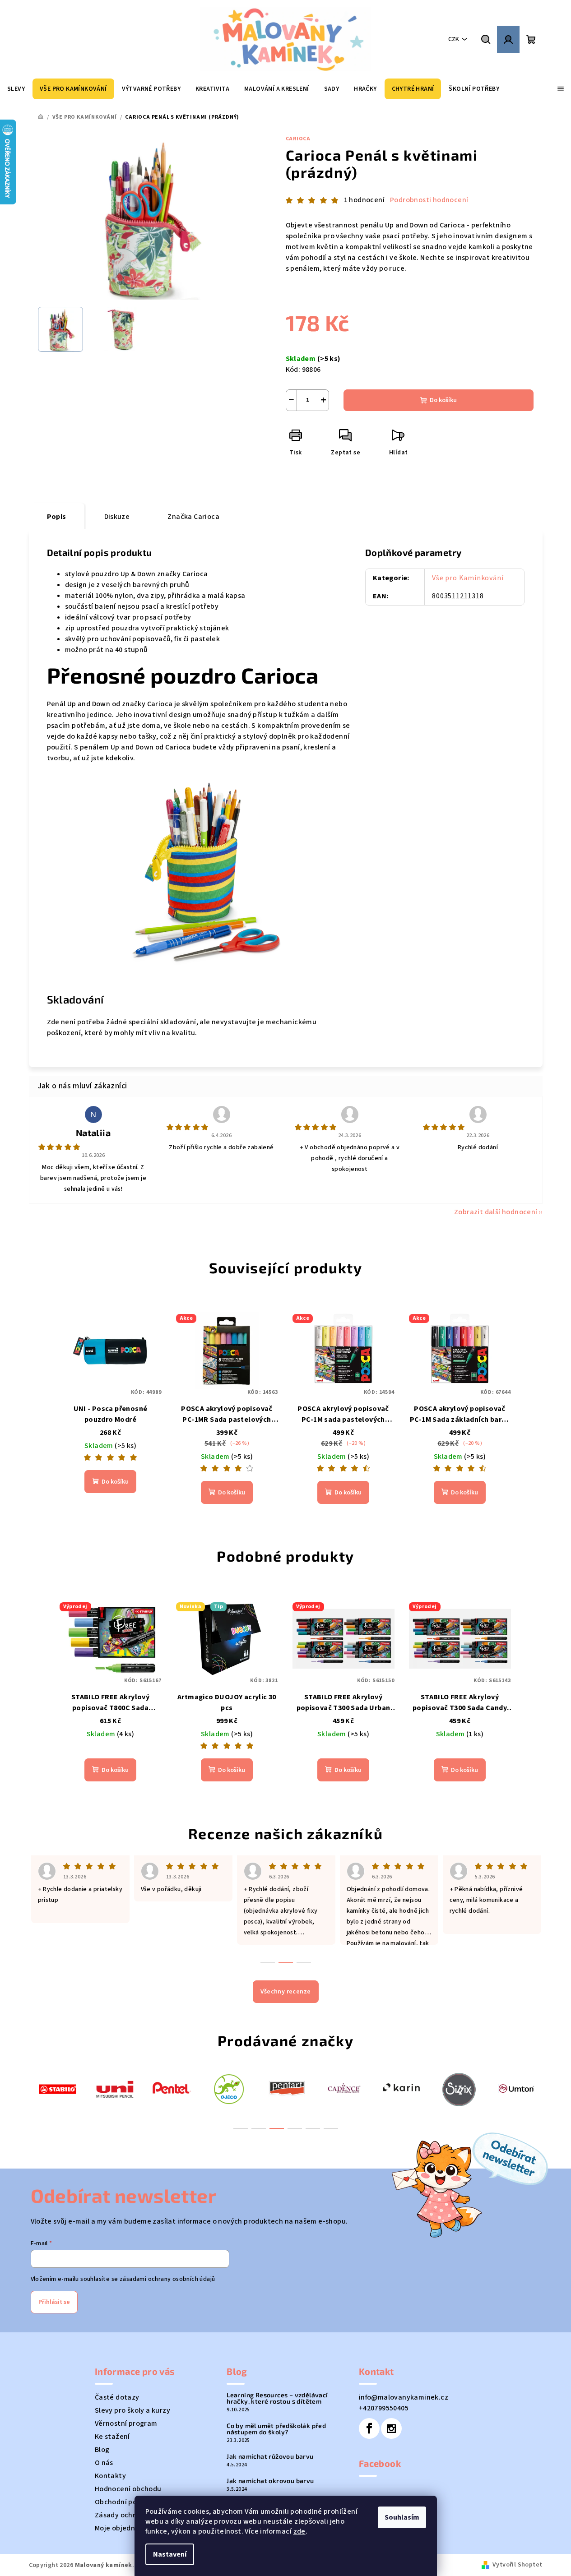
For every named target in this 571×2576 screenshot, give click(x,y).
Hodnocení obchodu (128, 2489)
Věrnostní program (126, 2423)
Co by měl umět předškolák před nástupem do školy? (276, 2429)
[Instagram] (391, 2428)
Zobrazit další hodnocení (496, 1212)
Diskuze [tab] (117, 517)
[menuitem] (16, 89)
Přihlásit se (54, 2302)
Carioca (298, 139)
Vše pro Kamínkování (468, 578)
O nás (104, 2463)
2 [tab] (259, 2128)
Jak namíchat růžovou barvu (270, 2456)
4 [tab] (295, 2128)
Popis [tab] (57, 517)
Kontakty (110, 2476)
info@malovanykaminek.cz (404, 2397)
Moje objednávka (123, 2528)
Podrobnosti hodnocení (429, 200)
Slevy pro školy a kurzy (132, 2410)
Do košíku (443, 400)
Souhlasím (402, 2517)
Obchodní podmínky (128, 2502)
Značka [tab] (193, 517)
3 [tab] (277, 2128)
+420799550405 (384, 2408)
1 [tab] (241, 2128)
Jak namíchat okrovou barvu (270, 2481)
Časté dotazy (117, 2397)
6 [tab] (331, 2128)
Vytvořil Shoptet (517, 2565)
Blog (102, 2450)
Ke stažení (112, 2437)
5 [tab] (313, 2128)
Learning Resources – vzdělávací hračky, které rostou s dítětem (277, 2398)
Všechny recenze (286, 1992)
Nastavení (170, 2554)
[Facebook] (369, 2428)
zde (299, 2531)
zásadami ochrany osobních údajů (167, 2279)
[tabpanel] (58, 2088)
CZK (454, 39)
